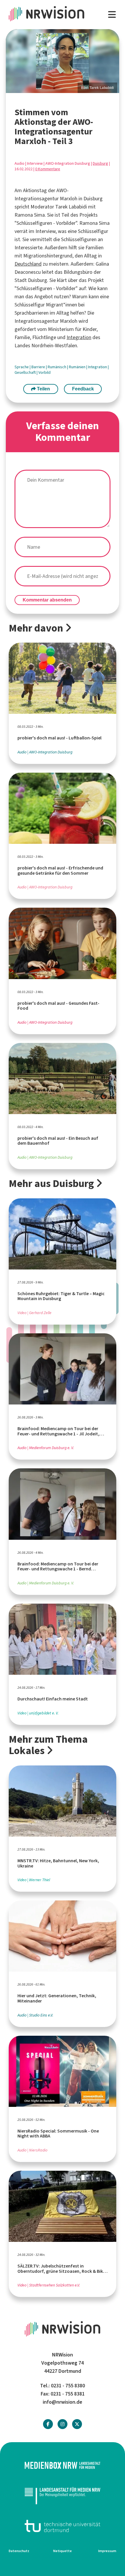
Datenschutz (19, 2551)
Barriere (39, 367)
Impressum (107, 2551)
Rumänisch (57, 367)
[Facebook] (48, 2424)
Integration (79, 337)
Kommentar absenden (47, 600)
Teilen (43, 389)
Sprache (22, 367)
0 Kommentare (48, 169)
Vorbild (44, 372)
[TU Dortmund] (63, 2526)
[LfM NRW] (63, 2496)
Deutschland (28, 264)
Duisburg (100, 163)
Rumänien (78, 367)
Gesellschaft (26, 372)
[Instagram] (63, 2424)
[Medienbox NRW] (63, 2465)
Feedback (83, 389)
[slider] (63, 61)
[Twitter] (77, 2424)
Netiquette (63, 2551)
